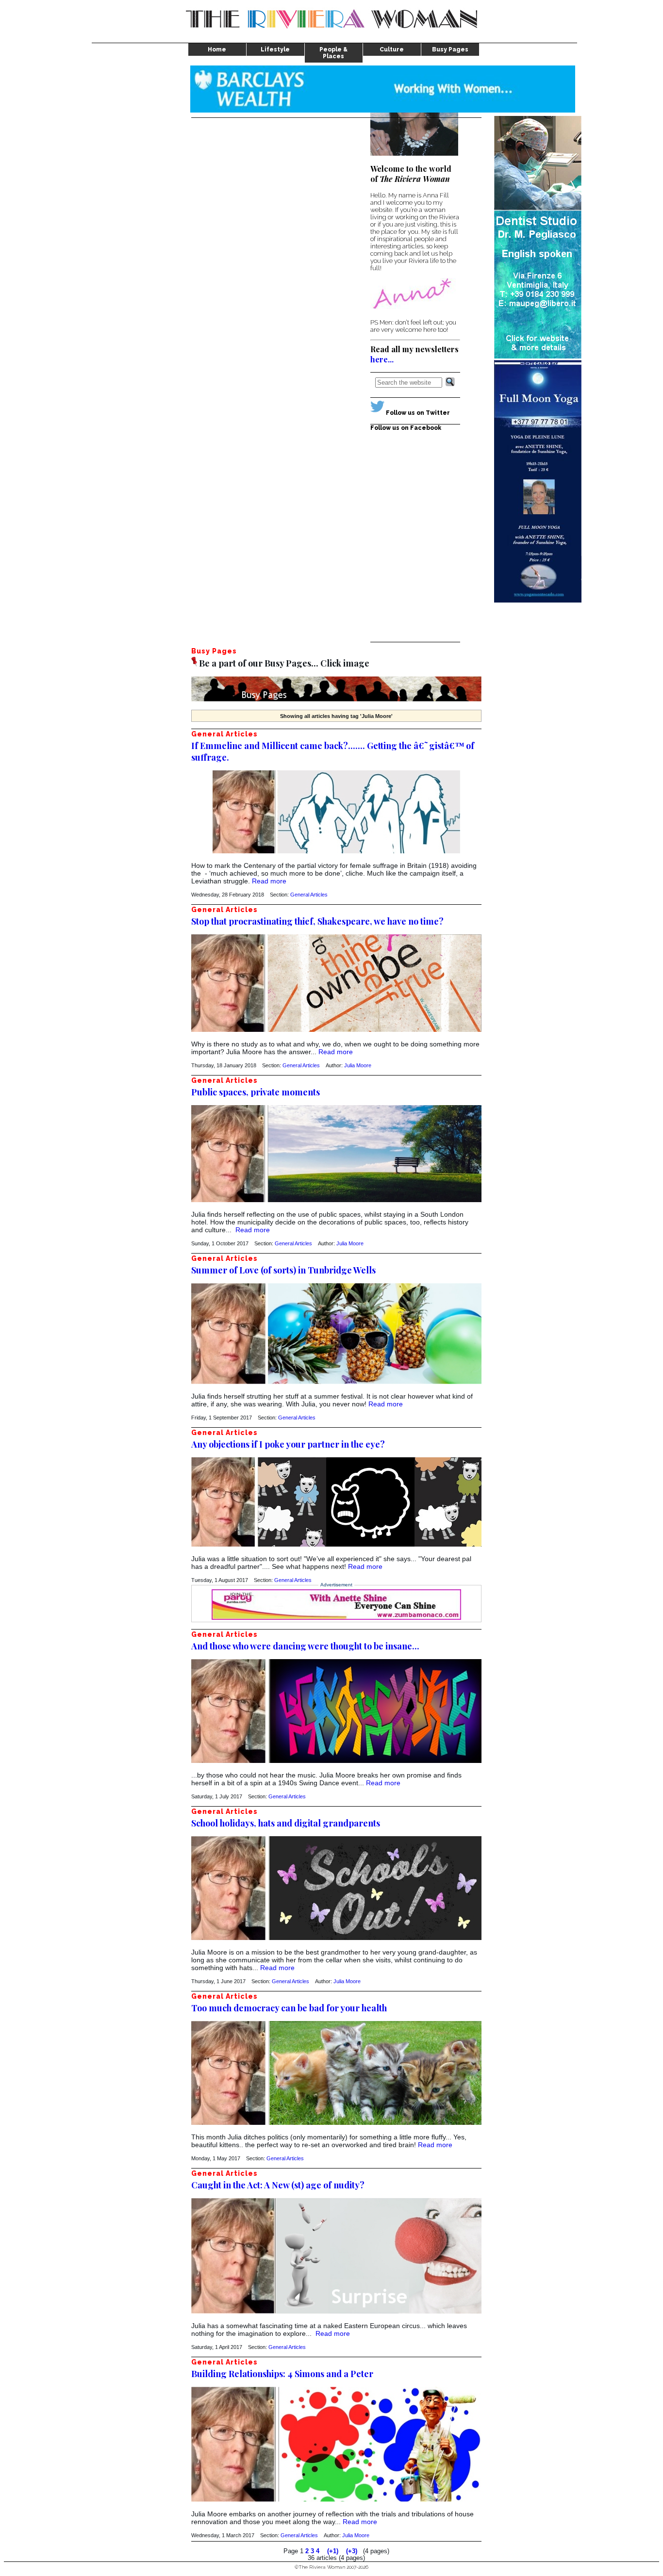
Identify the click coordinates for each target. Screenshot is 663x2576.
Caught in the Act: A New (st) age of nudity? (278, 2185)
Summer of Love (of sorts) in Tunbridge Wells (283, 1270)
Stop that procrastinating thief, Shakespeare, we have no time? (317, 921)
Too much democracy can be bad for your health (289, 2008)
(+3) (352, 2551)
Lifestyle (275, 49)
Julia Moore (358, 1065)
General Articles (309, 895)
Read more (269, 881)
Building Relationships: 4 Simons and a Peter (282, 2374)
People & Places (333, 53)
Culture (392, 49)
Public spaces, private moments (256, 1092)
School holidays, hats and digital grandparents (286, 1823)
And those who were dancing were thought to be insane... (305, 1646)
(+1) (333, 2551)
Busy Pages (450, 49)
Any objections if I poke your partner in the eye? (288, 1444)
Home (217, 49)
